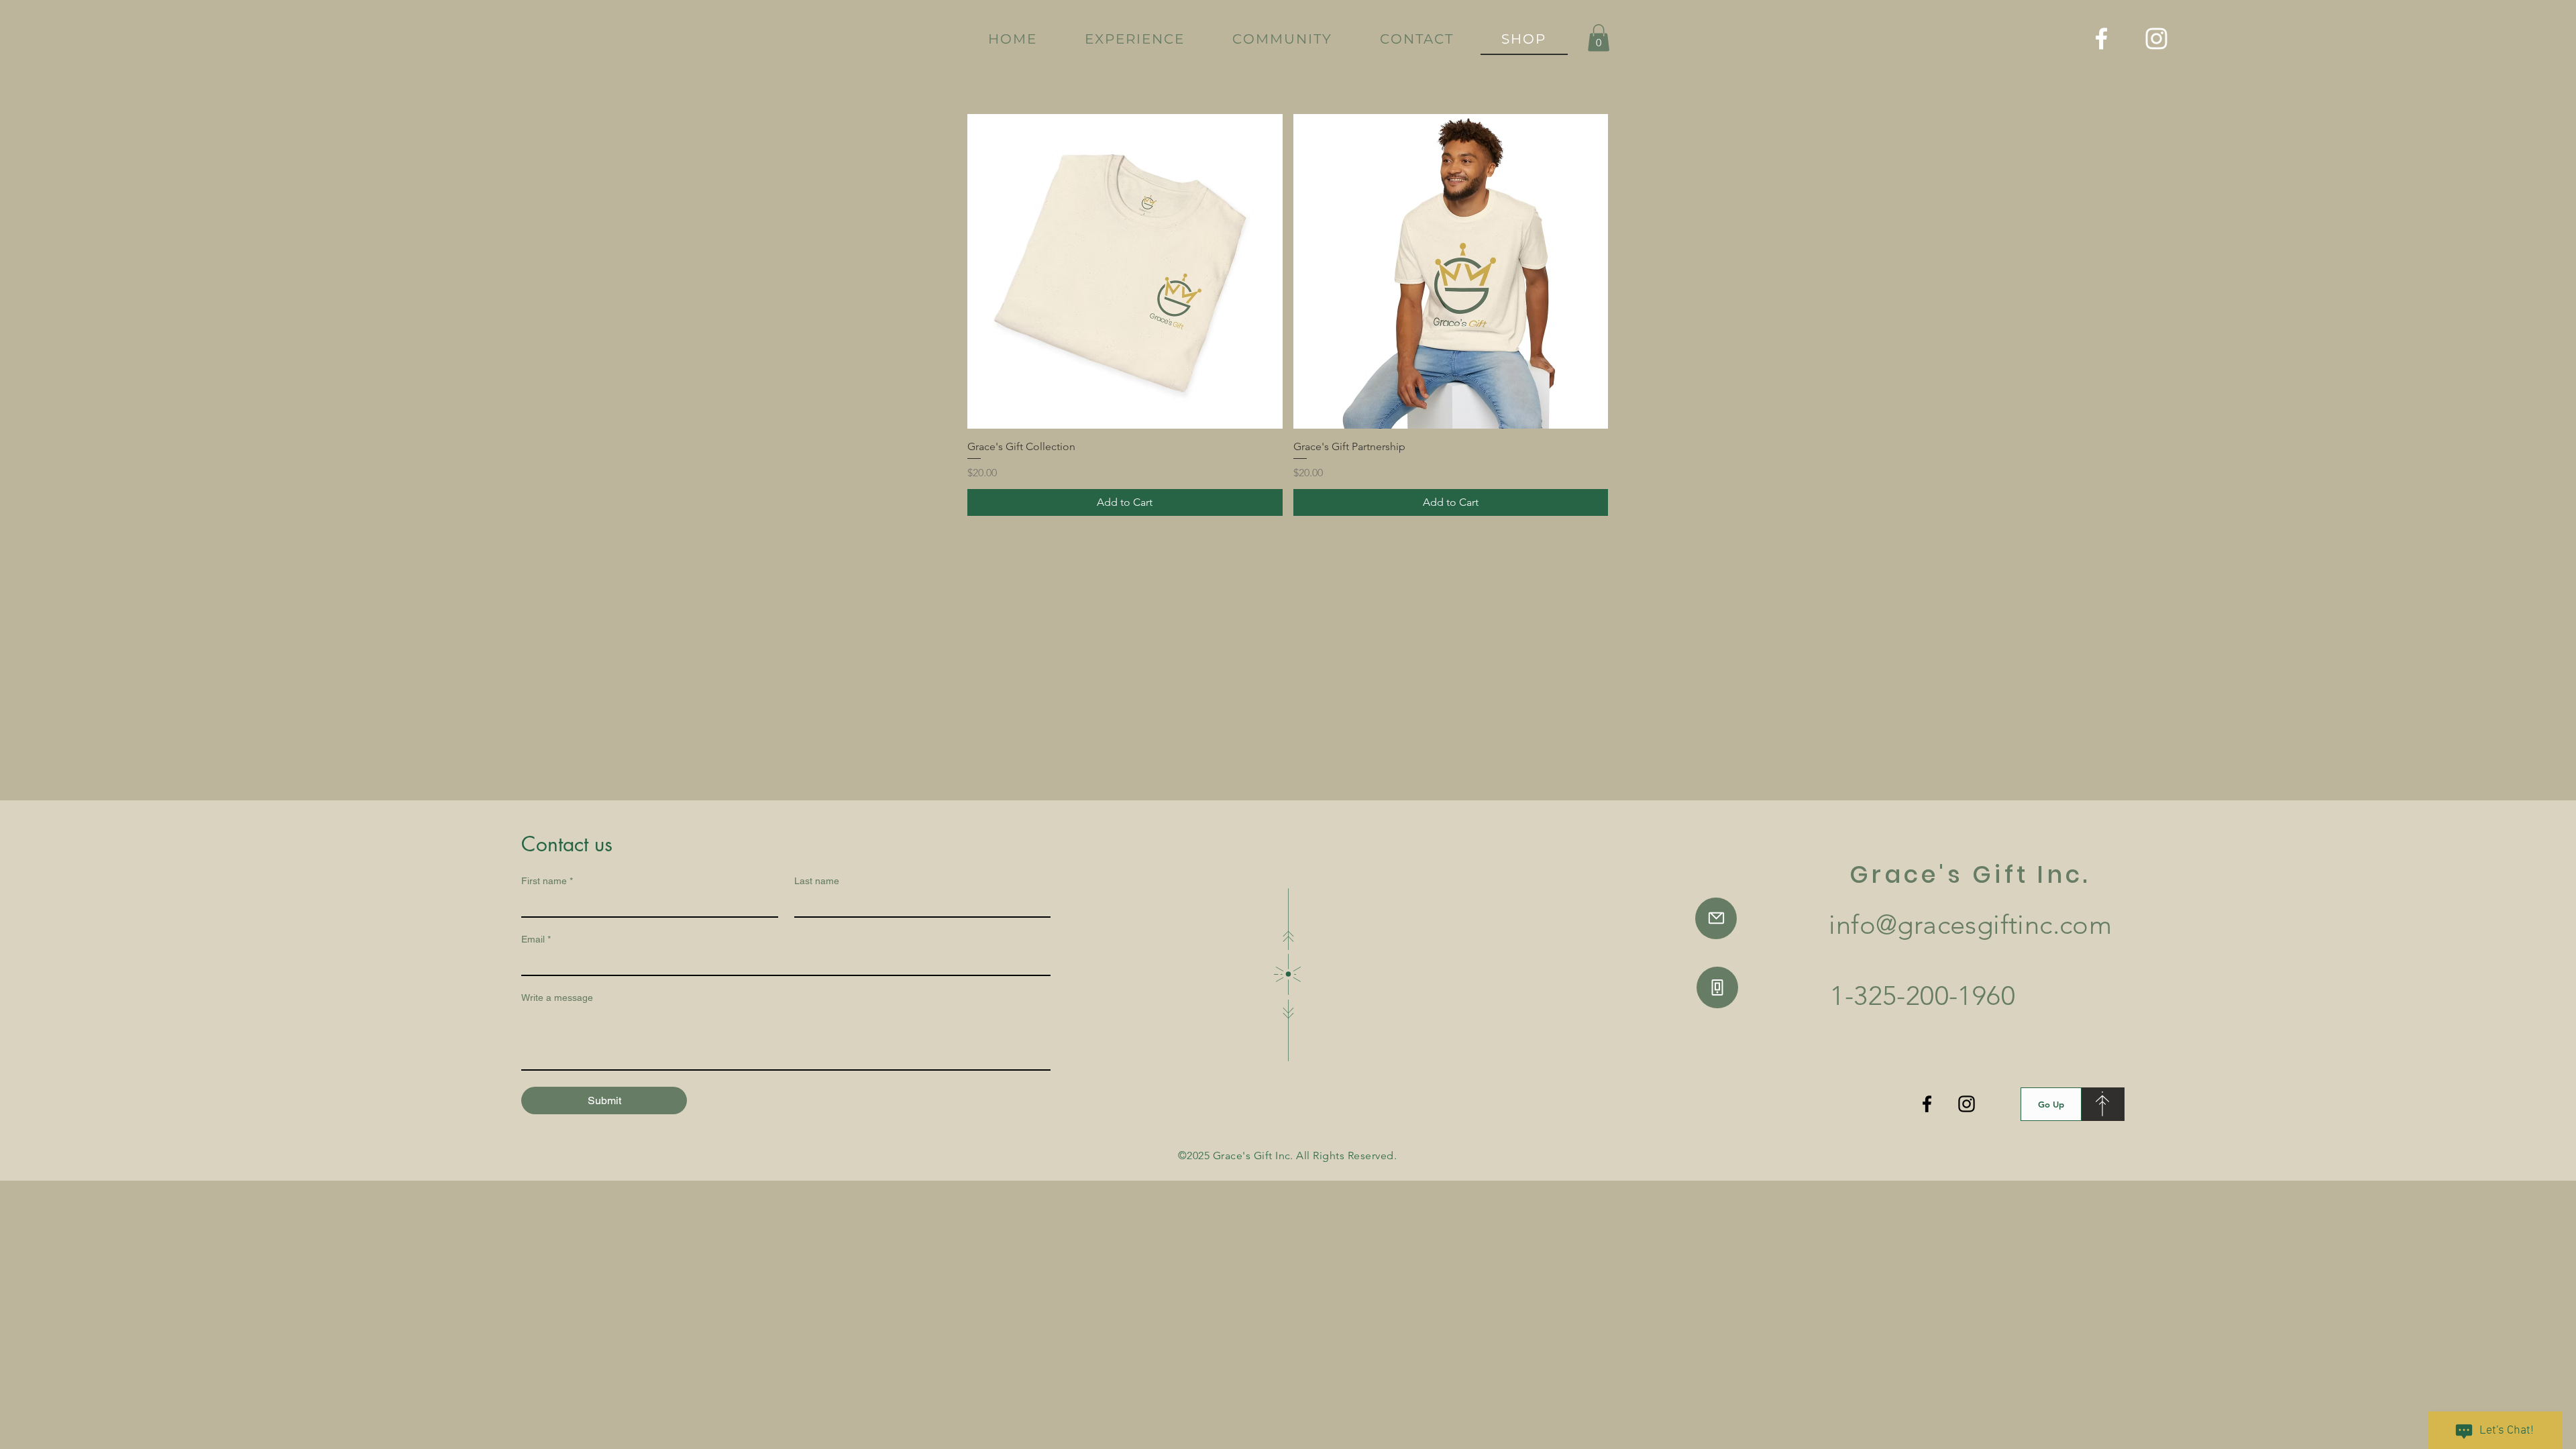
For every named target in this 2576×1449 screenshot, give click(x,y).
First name (547, 881)
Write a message (557, 998)
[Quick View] (1125, 272)
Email (536, 939)
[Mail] (1716, 918)
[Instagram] (2156, 39)
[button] (1599, 38)
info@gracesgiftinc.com (1970, 924)
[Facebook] (2101, 39)
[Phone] (1717, 987)
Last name (817, 881)
